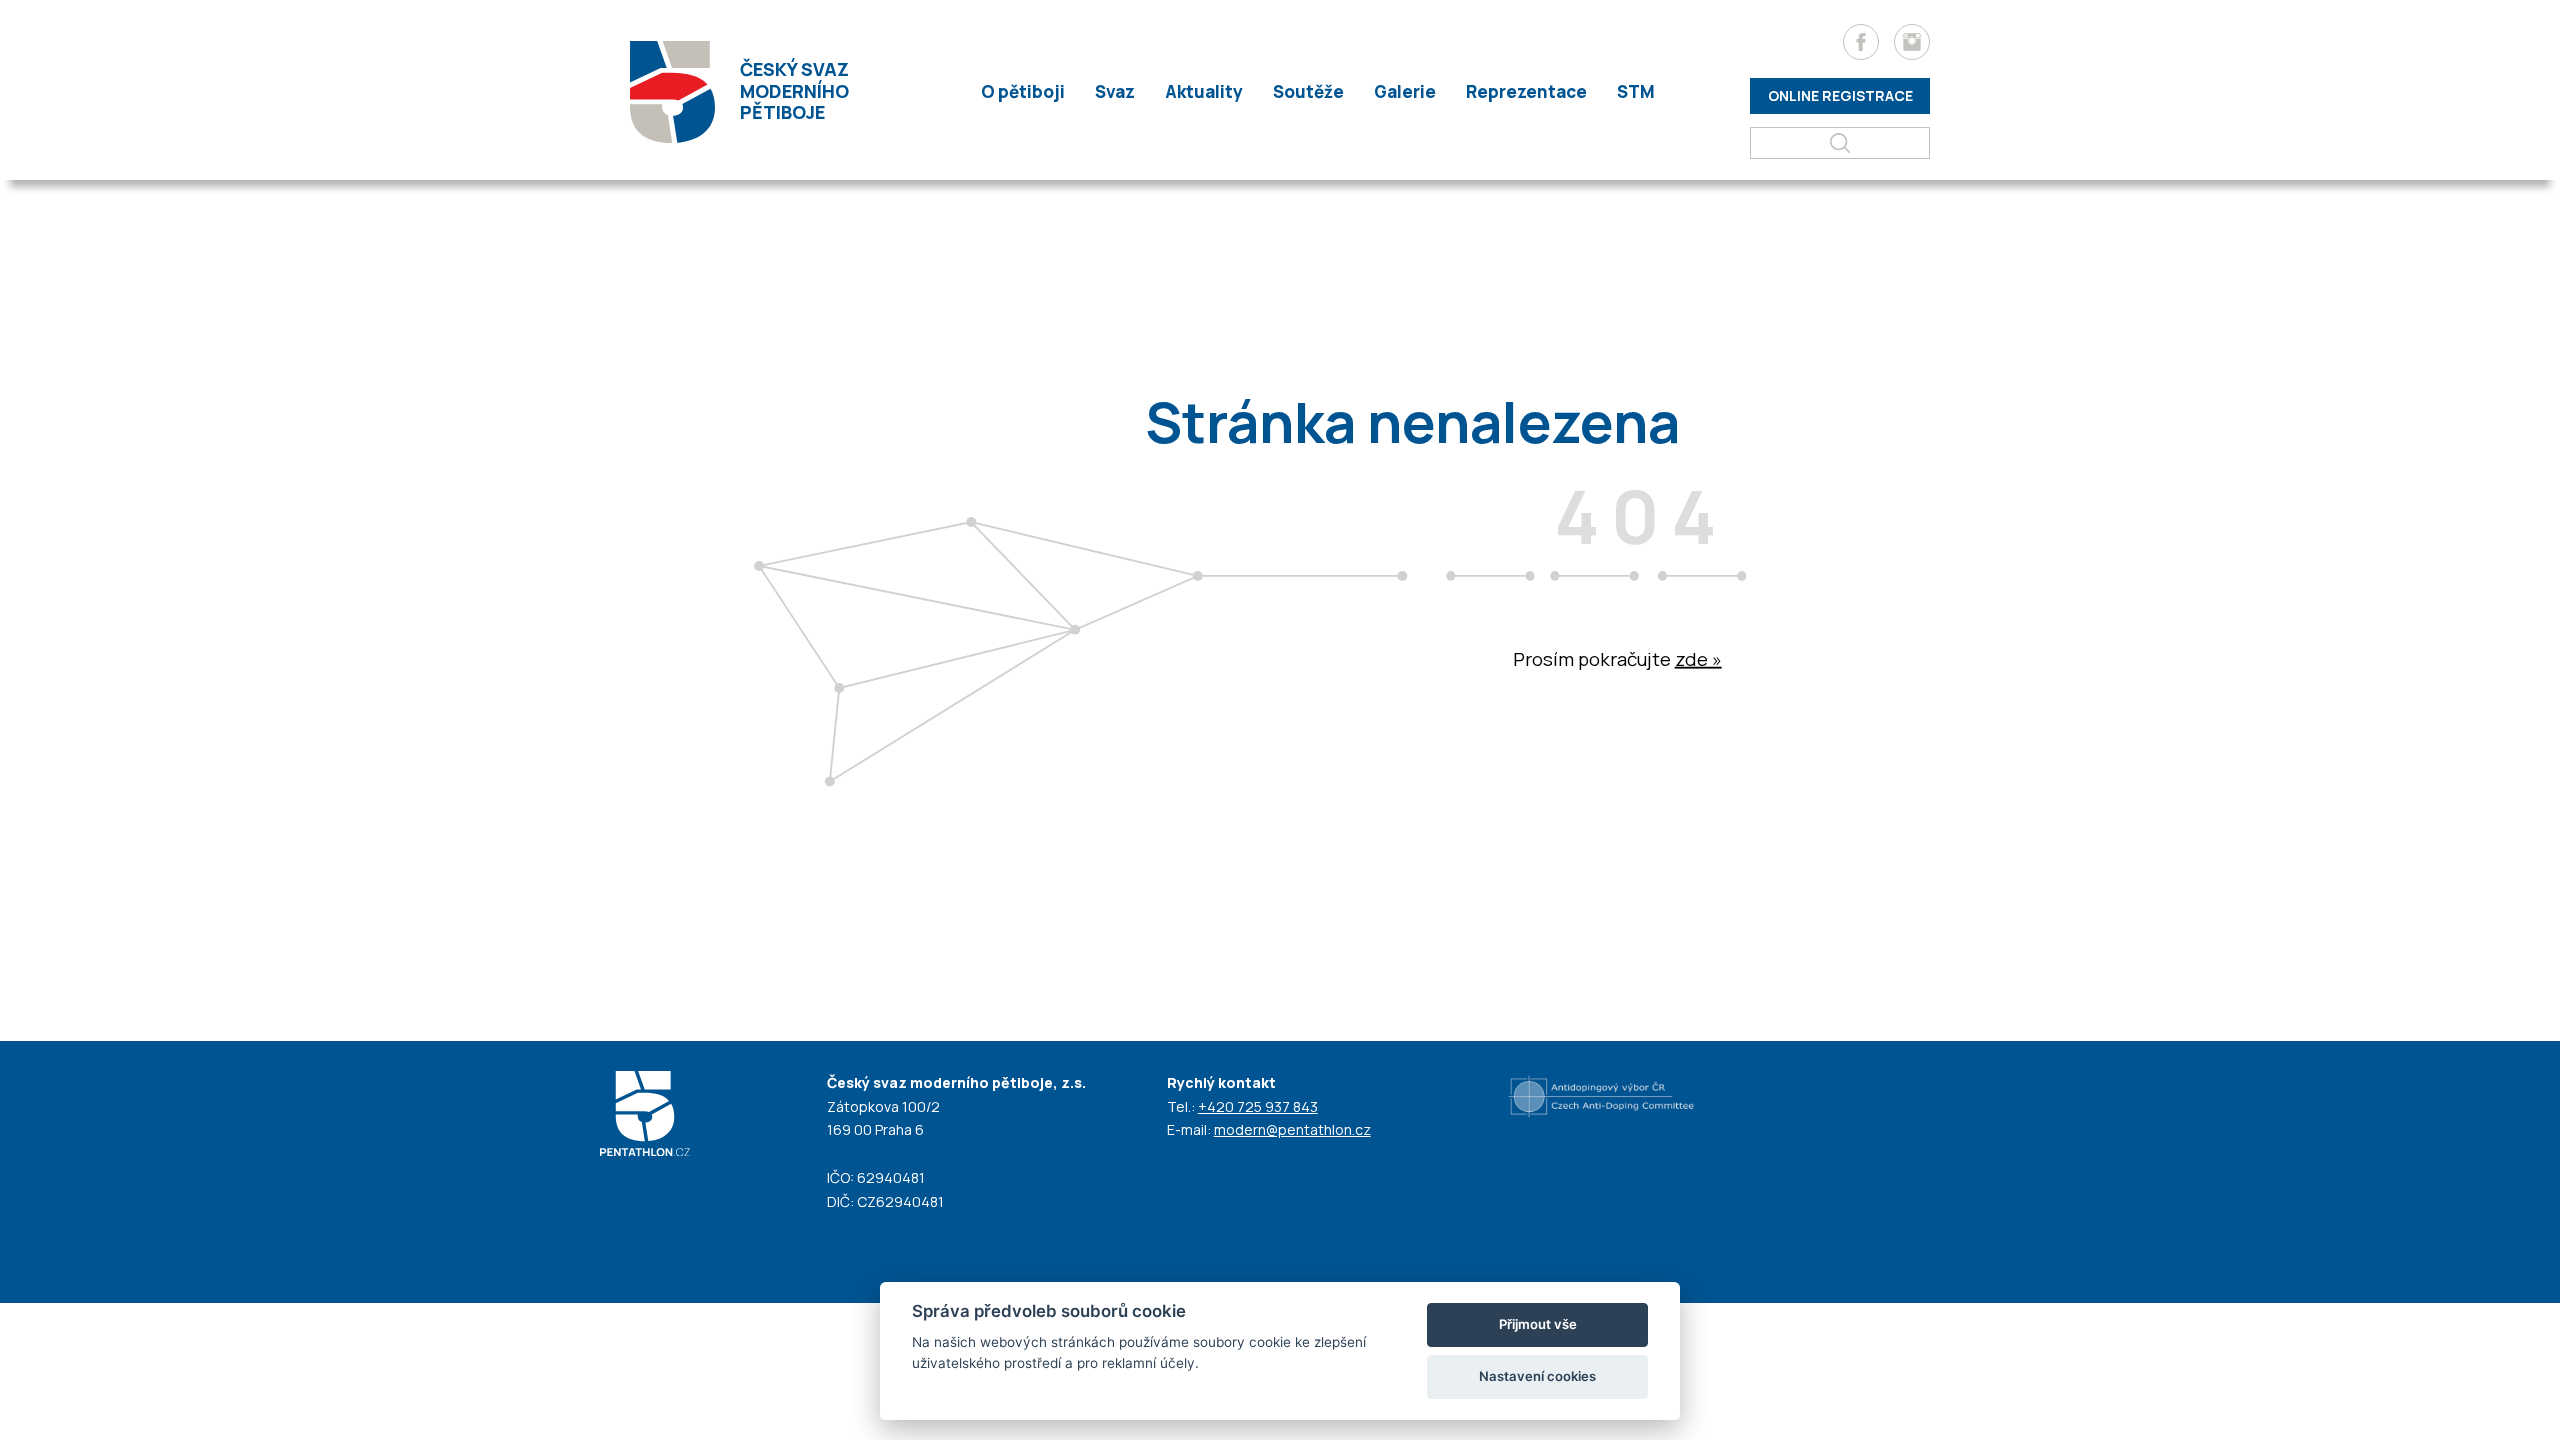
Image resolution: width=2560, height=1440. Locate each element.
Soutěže (1308, 91)
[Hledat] (1840, 143)
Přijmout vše (1538, 1324)
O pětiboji (1023, 91)
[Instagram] (1912, 42)
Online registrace (1840, 95)
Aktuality (1204, 91)
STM (1636, 91)
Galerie (1405, 91)
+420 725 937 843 (1258, 1106)
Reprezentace (1526, 91)
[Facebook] (1861, 42)
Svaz (1115, 91)
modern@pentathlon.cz (1292, 1129)
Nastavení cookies (1537, 1376)
